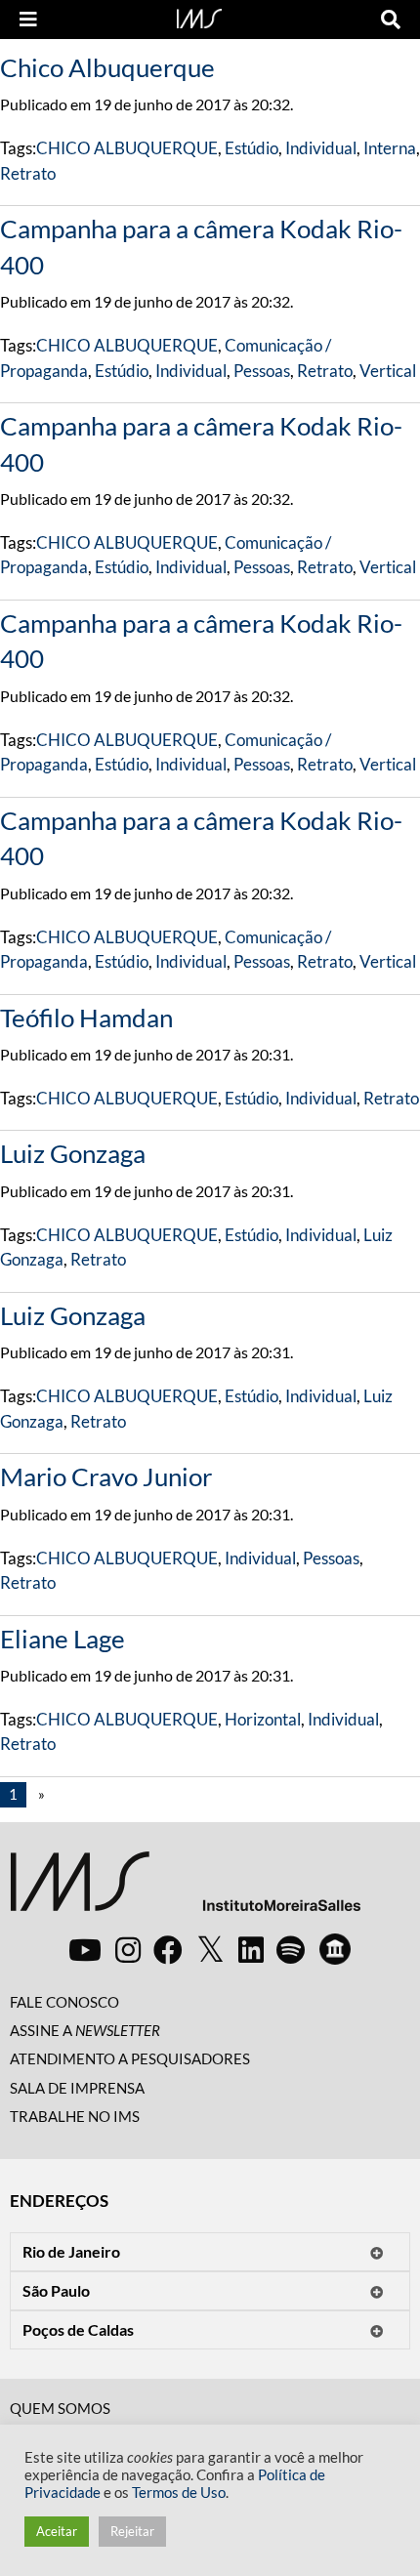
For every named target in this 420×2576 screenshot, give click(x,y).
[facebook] (168, 1949)
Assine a (85, 2030)
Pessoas (262, 371)
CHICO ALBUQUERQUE (127, 148)
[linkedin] (251, 1949)
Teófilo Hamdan (86, 1018)
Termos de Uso (179, 2493)
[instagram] (128, 1949)
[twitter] (210, 1950)
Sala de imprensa (77, 2088)
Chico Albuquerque (107, 67)
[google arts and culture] (335, 1949)
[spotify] (291, 1949)
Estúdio (252, 148)
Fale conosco (64, 2002)
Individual (321, 148)
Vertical (388, 371)
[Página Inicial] (199, 17)
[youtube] (85, 1949)
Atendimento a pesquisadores (130, 2058)
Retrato (28, 173)
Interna (390, 148)
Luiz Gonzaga (73, 1153)
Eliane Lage (63, 1639)
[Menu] (28, 20)
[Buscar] (391, 20)
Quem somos (60, 2408)
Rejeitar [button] (132, 2531)
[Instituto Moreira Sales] (185, 1889)
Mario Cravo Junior (106, 1476)
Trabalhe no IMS (75, 2116)
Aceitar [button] (57, 2531)
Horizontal (263, 1719)
